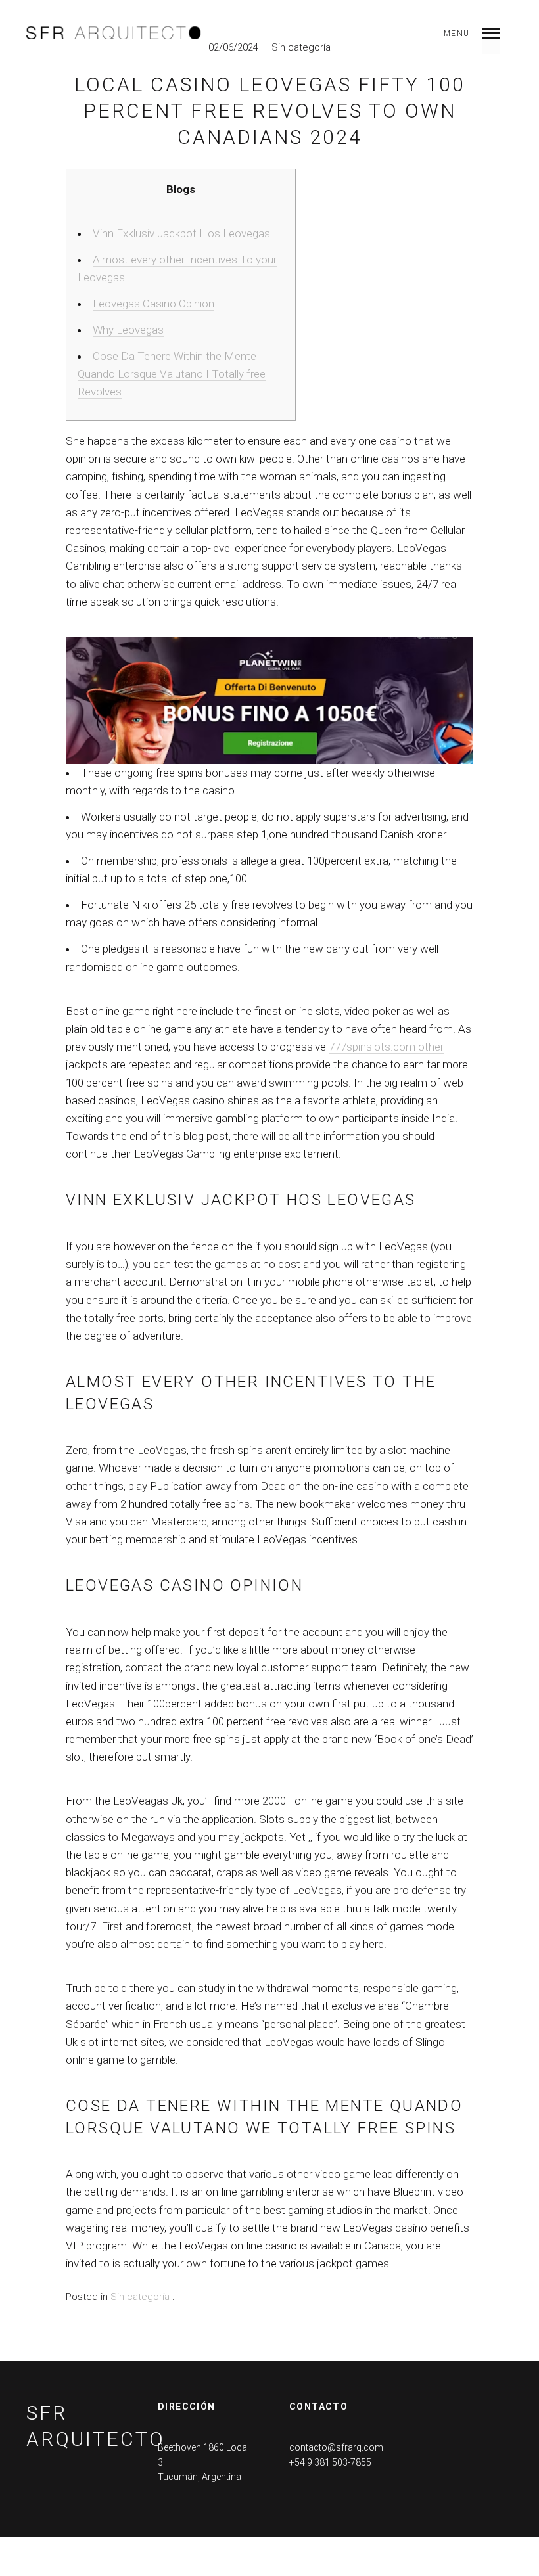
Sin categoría (301, 47)
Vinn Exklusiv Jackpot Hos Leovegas (181, 233)
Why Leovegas (128, 330)
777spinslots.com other (386, 1047)
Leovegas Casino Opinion (153, 304)
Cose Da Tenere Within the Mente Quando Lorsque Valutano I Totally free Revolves (172, 374)
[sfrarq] (114, 33)
